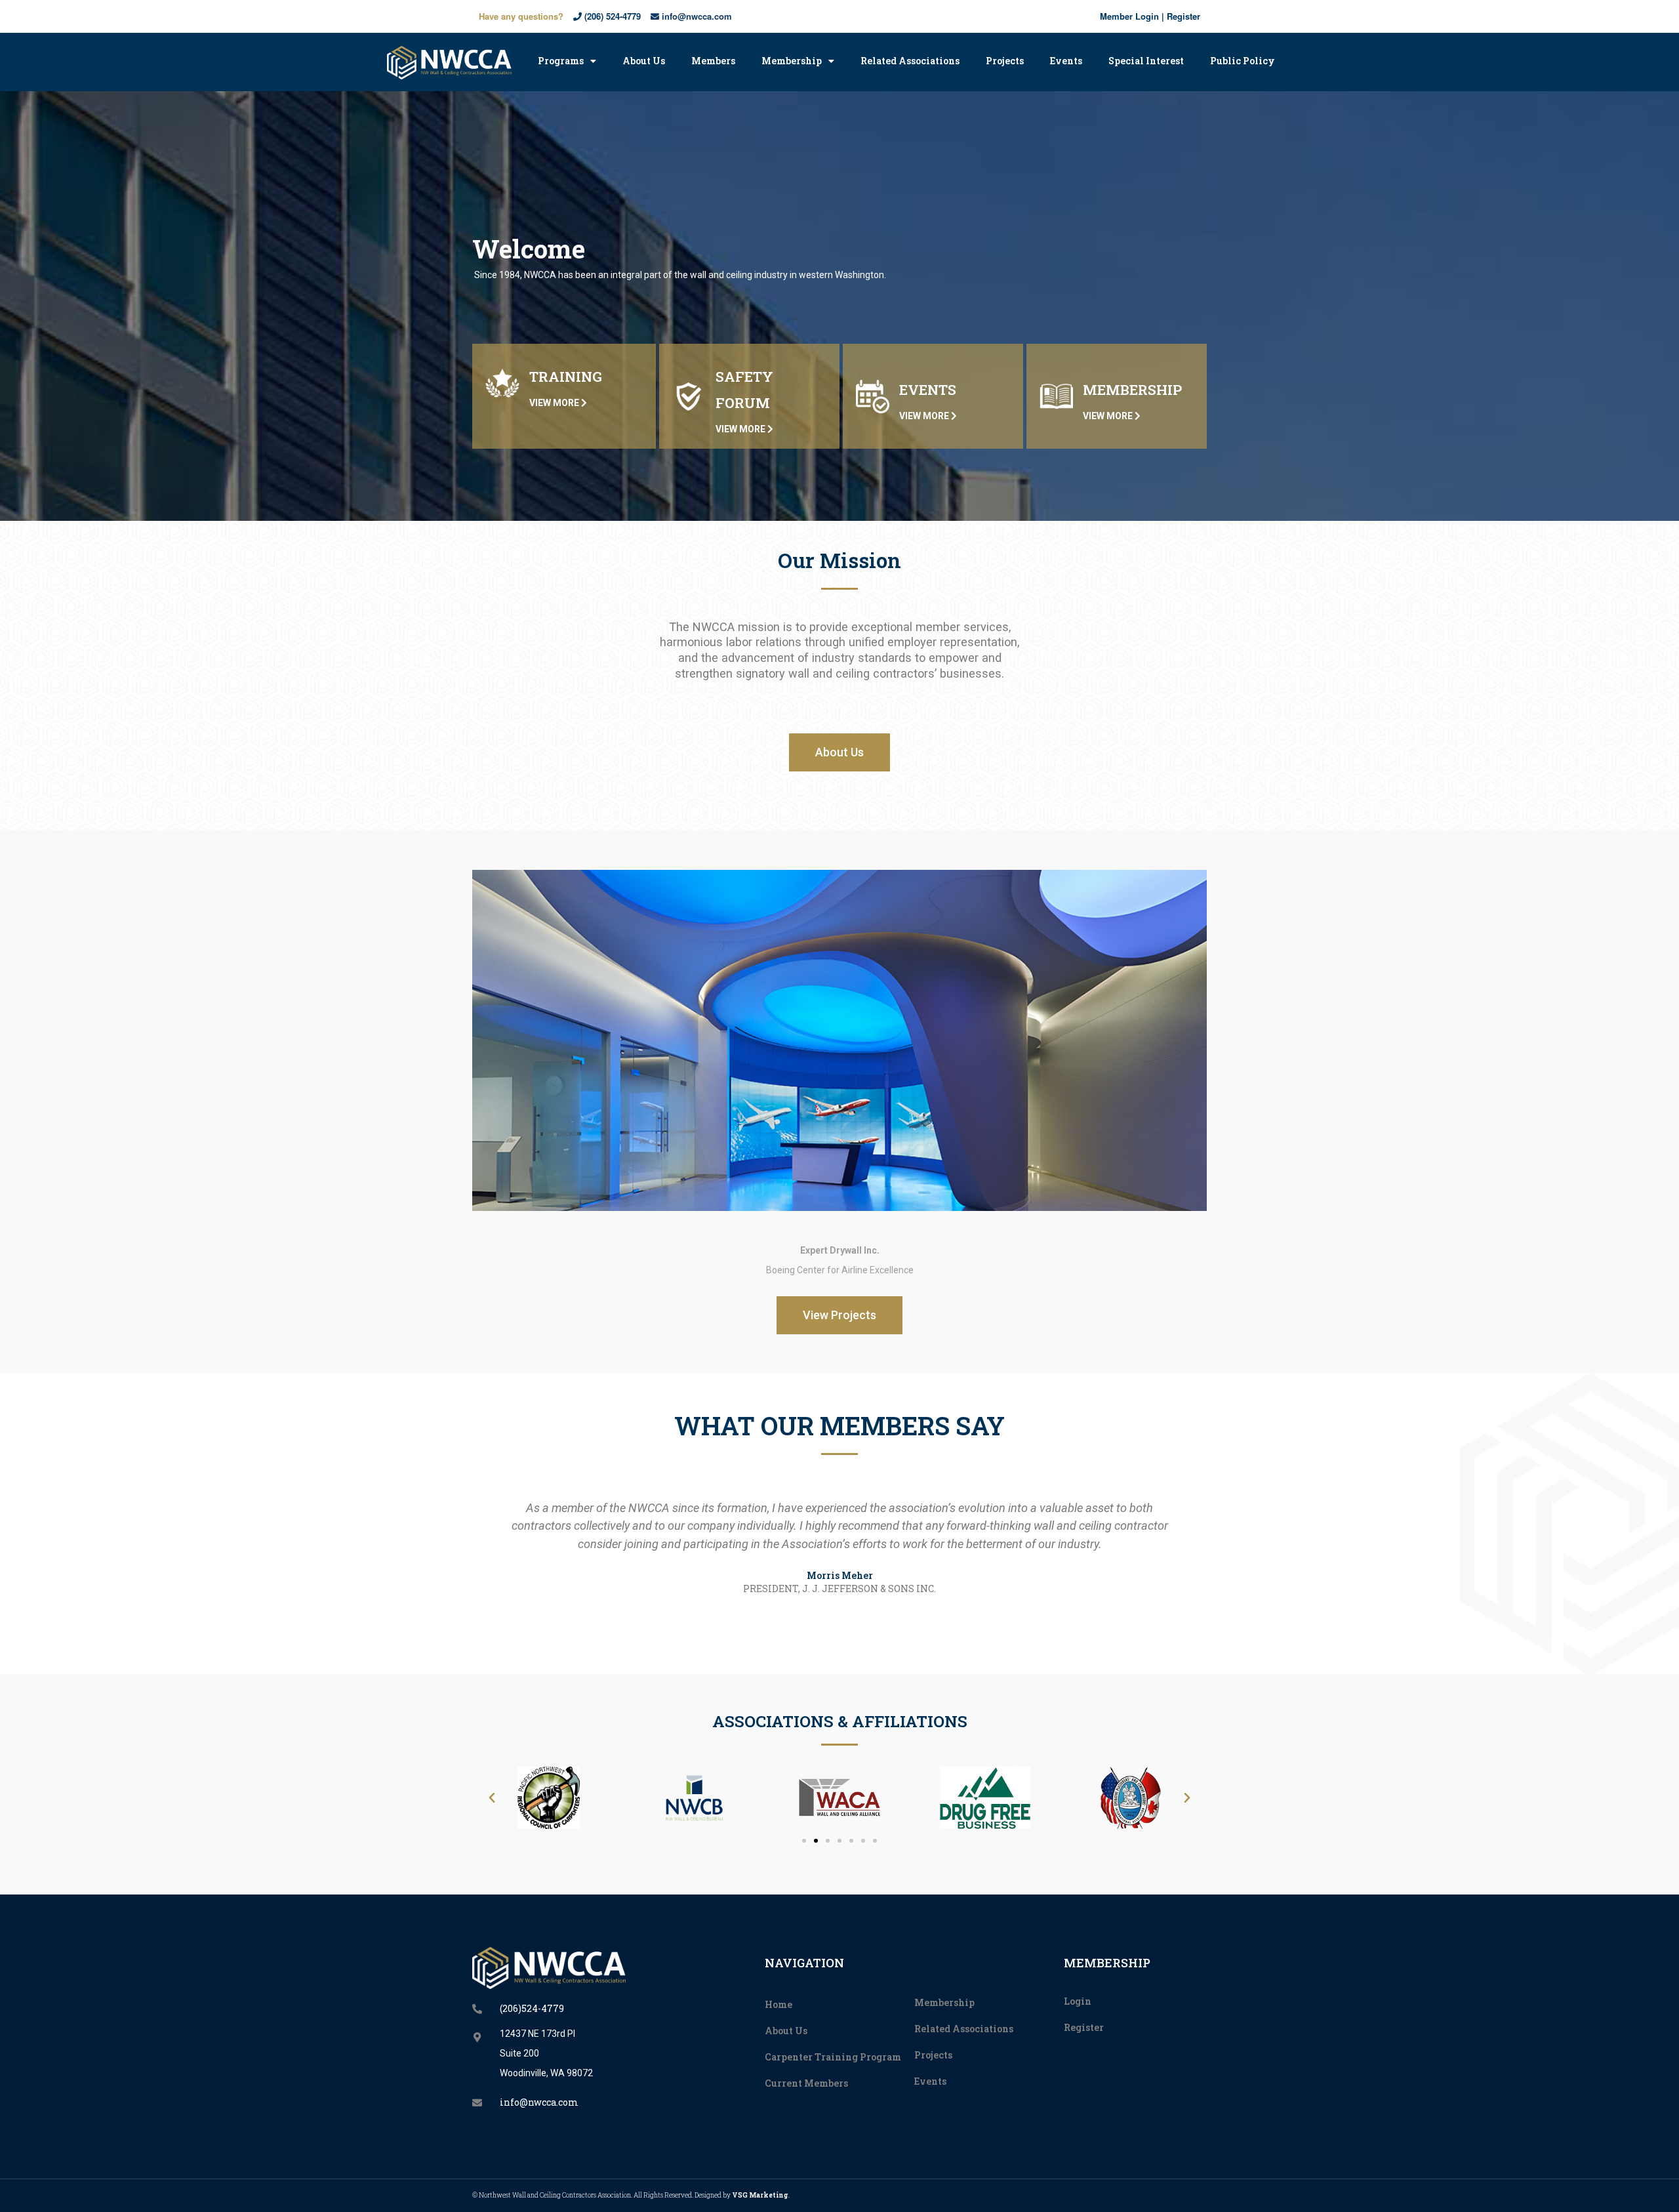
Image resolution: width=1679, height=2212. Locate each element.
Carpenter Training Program (833, 2057)
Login (1078, 2001)
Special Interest (1146, 61)
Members (713, 61)
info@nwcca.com (696, 16)
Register (1183, 16)
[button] (839, 752)
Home (779, 2004)
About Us (644, 61)
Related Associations (910, 61)
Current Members (806, 2083)
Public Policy (1243, 61)
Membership (792, 61)
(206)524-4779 (532, 2008)
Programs (561, 61)
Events (1066, 61)
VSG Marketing (760, 2195)
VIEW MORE (555, 403)
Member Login (1129, 16)
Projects (1005, 61)
